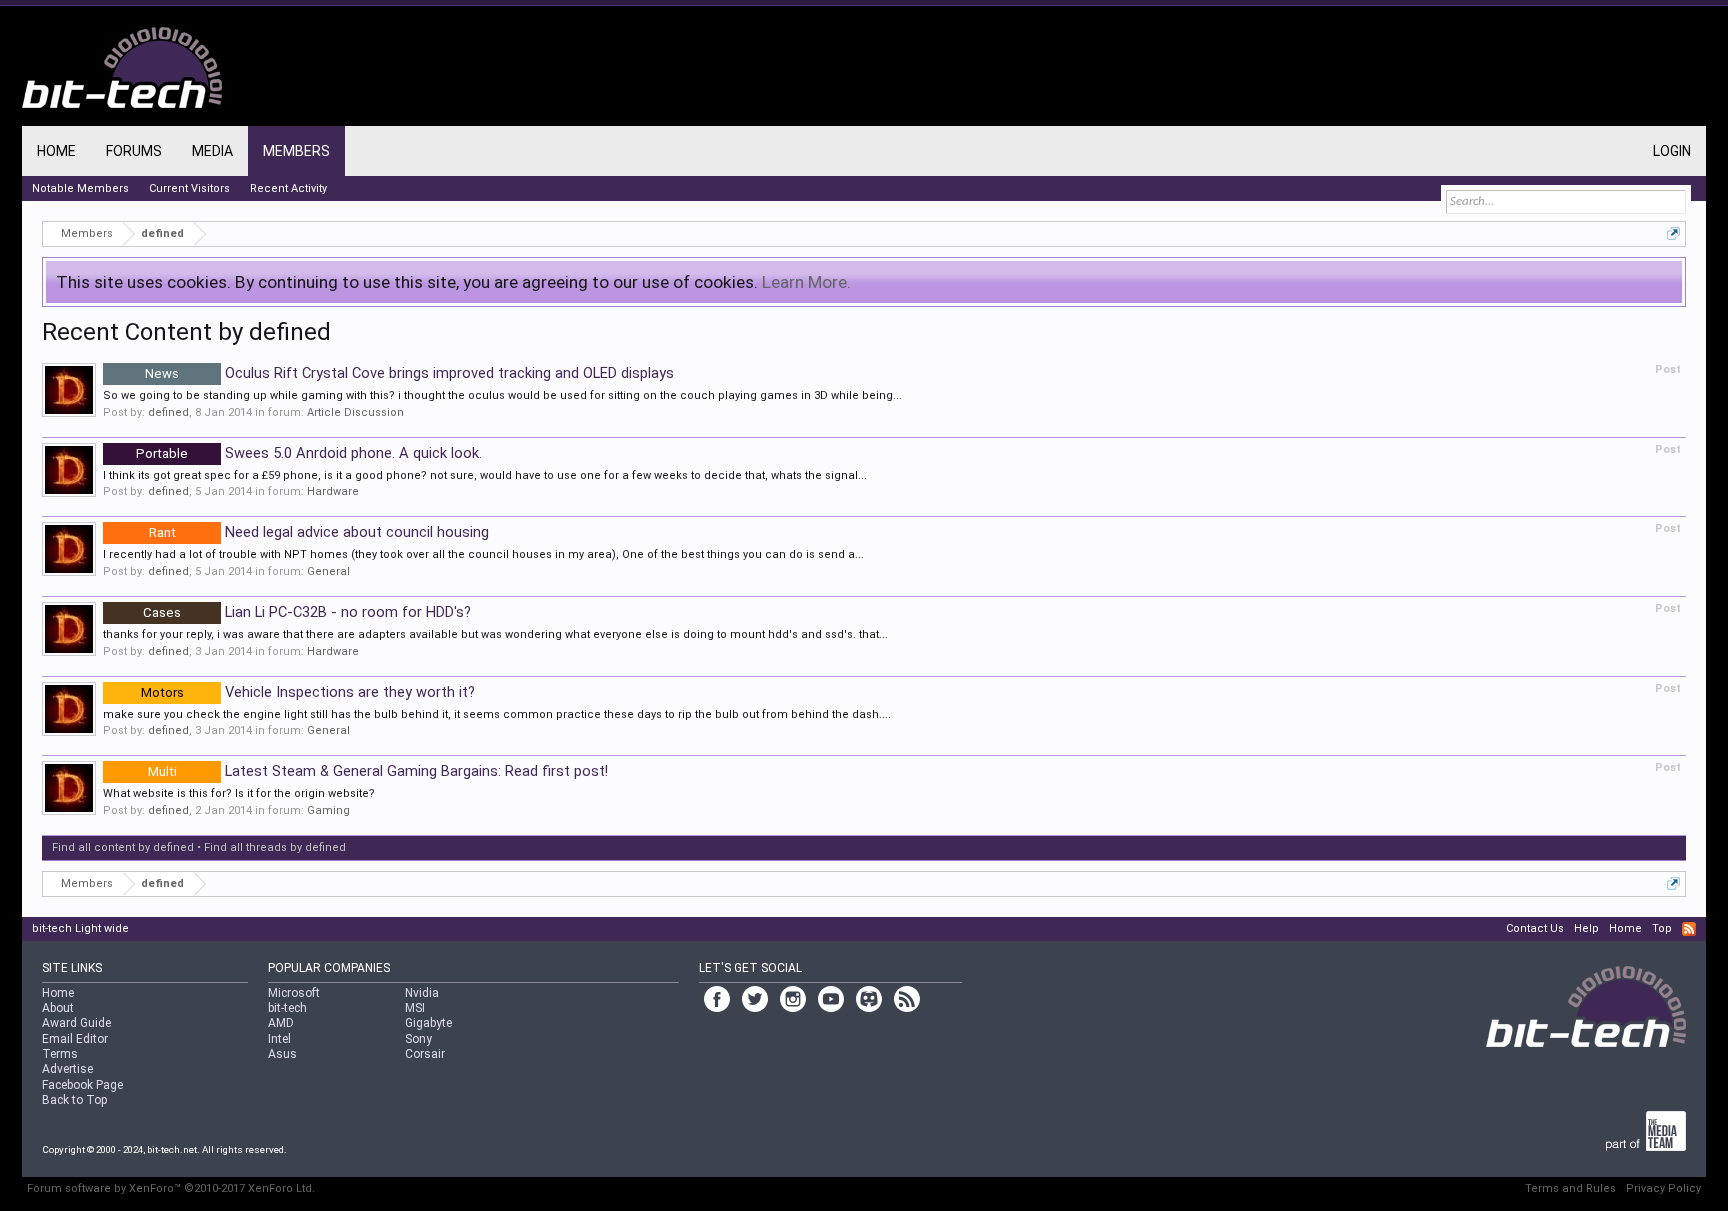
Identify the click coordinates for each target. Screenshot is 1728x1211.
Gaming (328, 810)
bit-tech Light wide (80, 928)
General (328, 571)
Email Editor (75, 1039)
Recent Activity (288, 188)
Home (56, 151)
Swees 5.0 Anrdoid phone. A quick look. (309, 453)
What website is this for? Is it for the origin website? (239, 793)
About (58, 1008)
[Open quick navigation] (1673, 233)
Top (1662, 928)
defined (168, 412)
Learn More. (806, 282)
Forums (134, 151)
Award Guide (76, 1023)
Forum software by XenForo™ (171, 1188)
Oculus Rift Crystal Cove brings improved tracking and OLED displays (409, 373)
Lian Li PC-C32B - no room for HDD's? (307, 612)
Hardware (333, 491)
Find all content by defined (123, 847)
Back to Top (74, 1100)
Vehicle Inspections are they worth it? (308, 692)
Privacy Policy (1663, 1188)
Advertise (67, 1069)
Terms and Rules (1570, 1188)
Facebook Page (82, 1085)
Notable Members (80, 188)
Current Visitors (189, 188)
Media (212, 151)
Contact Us (1535, 928)
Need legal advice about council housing (319, 532)
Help (1586, 928)
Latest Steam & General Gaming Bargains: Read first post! (378, 771)
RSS (1689, 929)
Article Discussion (355, 412)
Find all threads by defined (275, 847)
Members (296, 151)
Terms (60, 1054)
